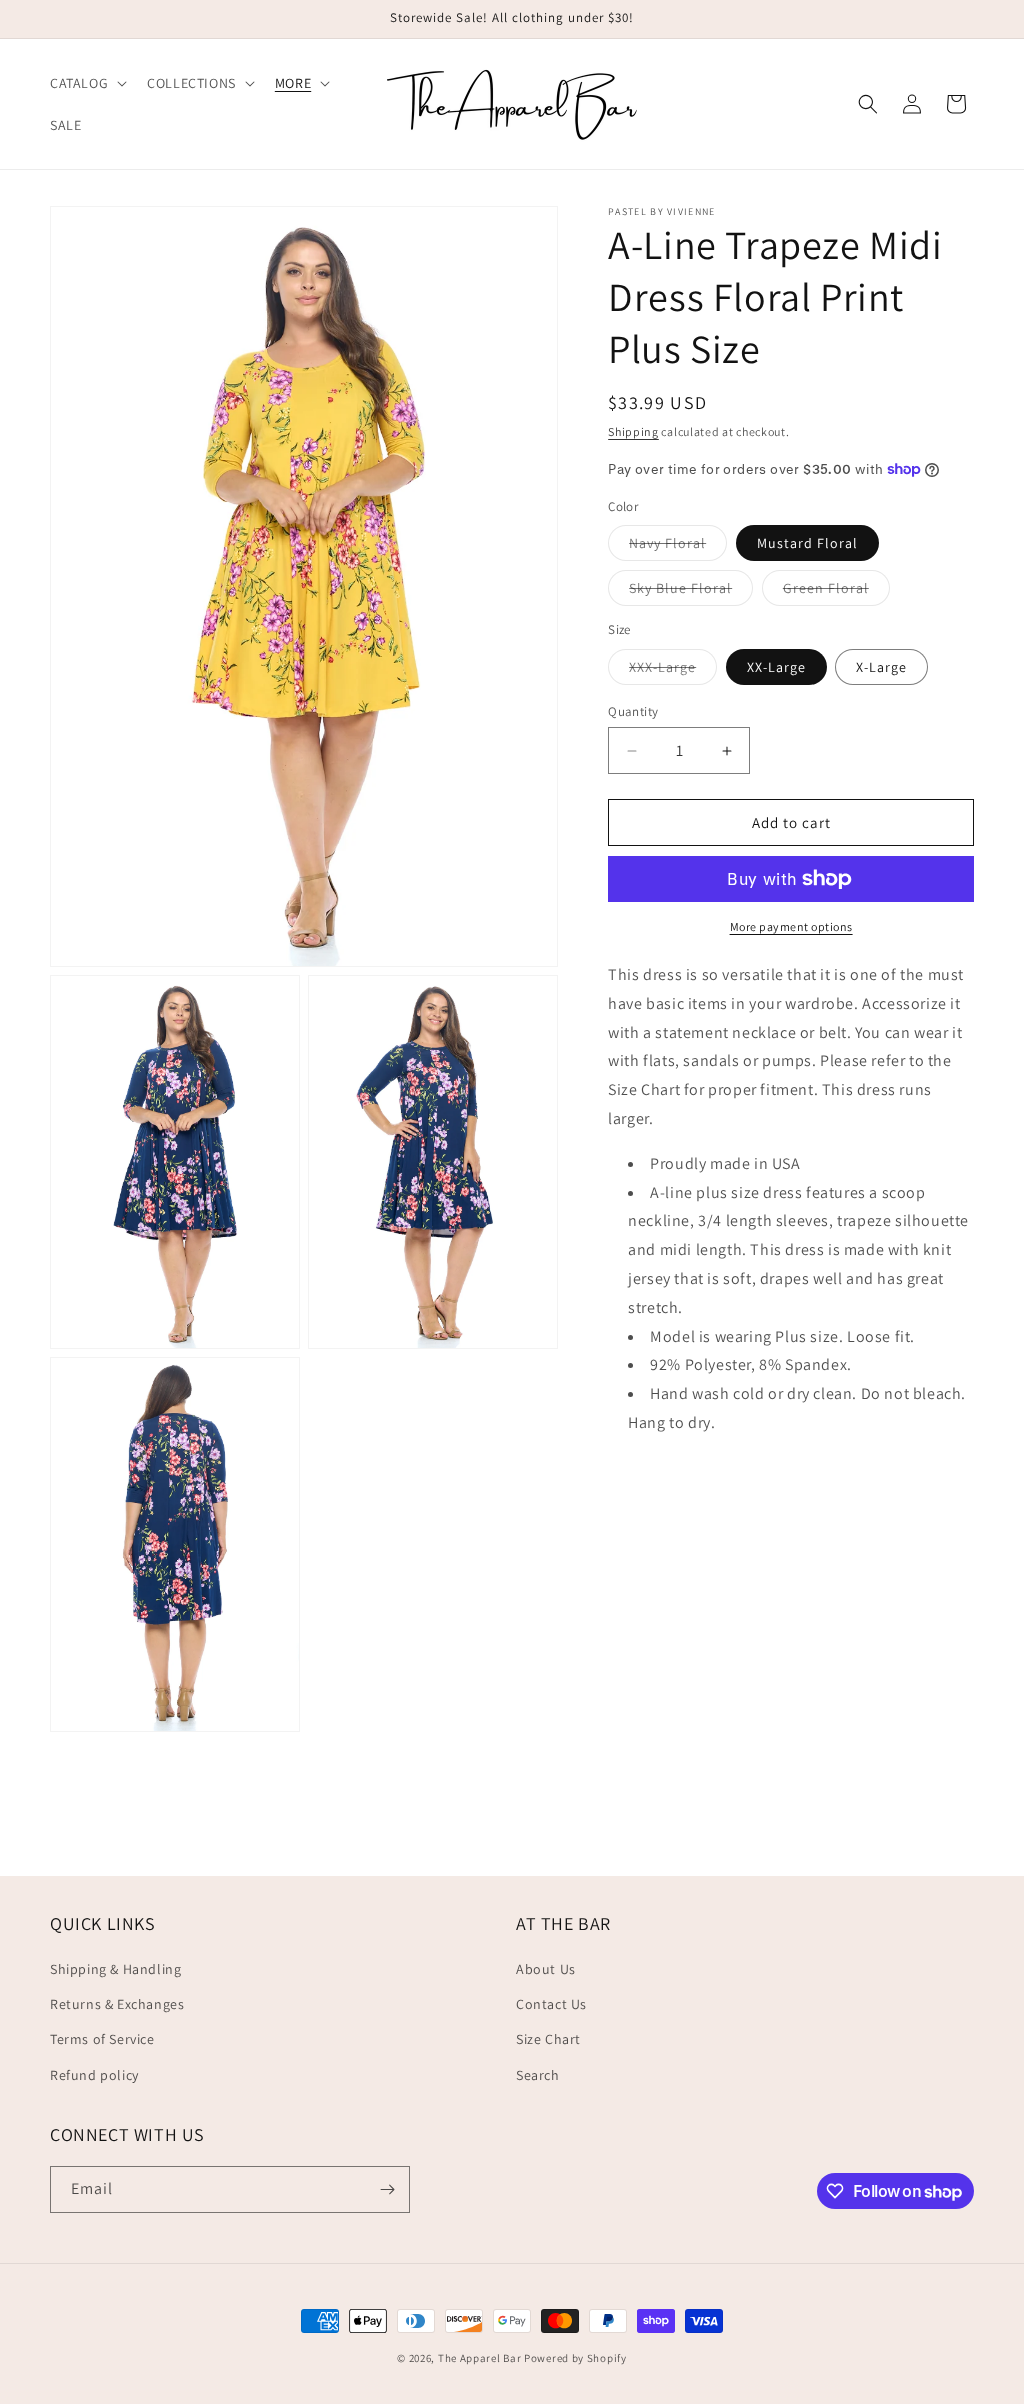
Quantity (633, 711)
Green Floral (836, 592)
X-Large (881, 667)
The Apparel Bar (480, 2358)
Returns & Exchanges (117, 2004)
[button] (86, 83)
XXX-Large (673, 671)
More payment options (791, 926)
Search (538, 2075)
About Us (546, 1969)
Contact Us (551, 2004)
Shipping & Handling (115, 1969)
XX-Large (776, 667)
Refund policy (94, 2075)
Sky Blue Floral (691, 592)
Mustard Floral (807, 543)
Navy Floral (678, 547)
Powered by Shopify (575, 2358)
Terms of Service (102, 2039)
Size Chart (548, 2039)
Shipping (633, 431)
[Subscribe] (387, 2189)
